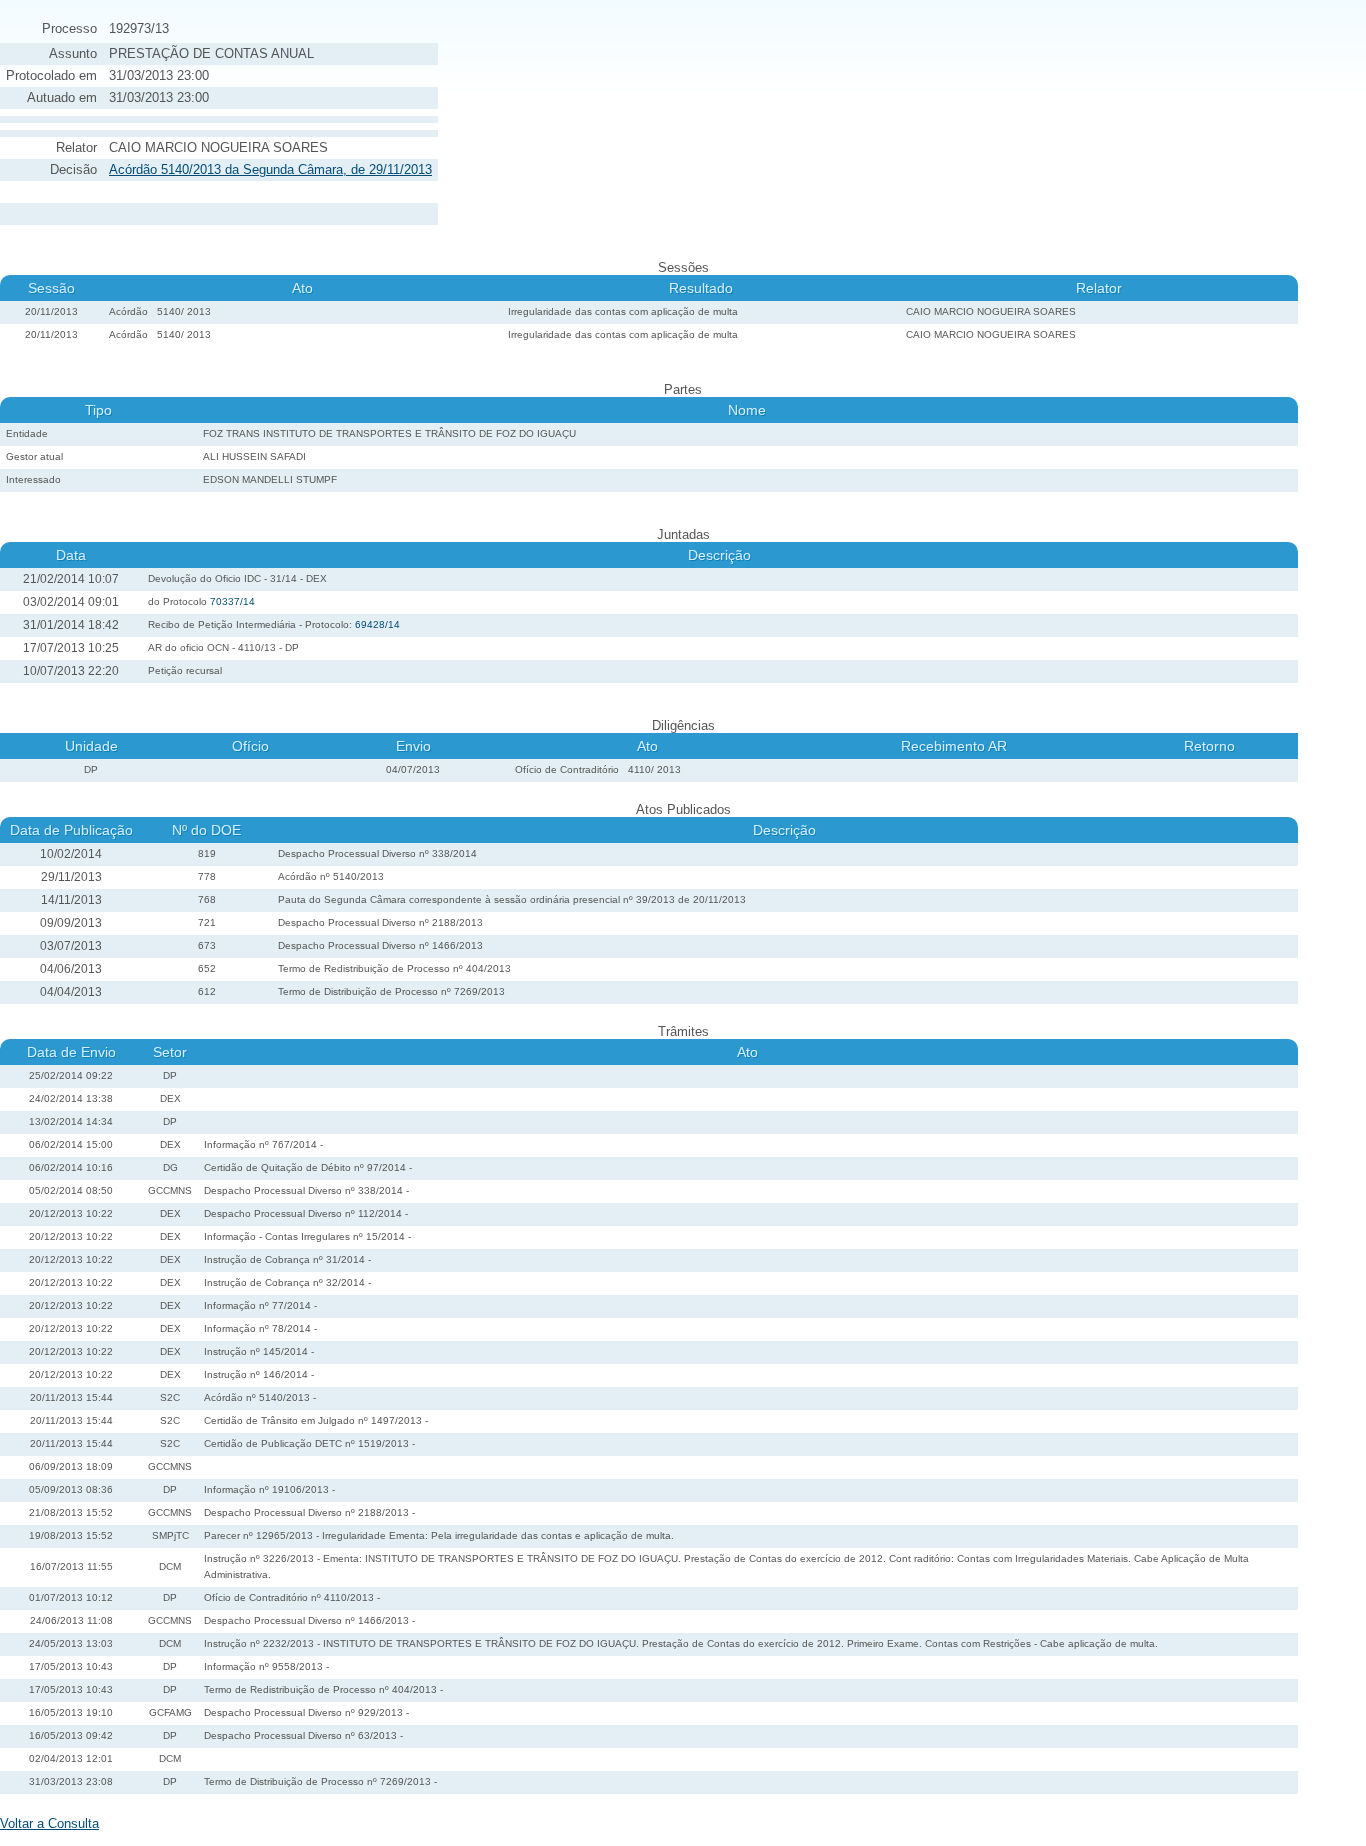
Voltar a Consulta (49, 1823)
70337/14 (232, 601)
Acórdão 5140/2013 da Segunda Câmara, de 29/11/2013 (270, 169)
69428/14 (377, 624)
